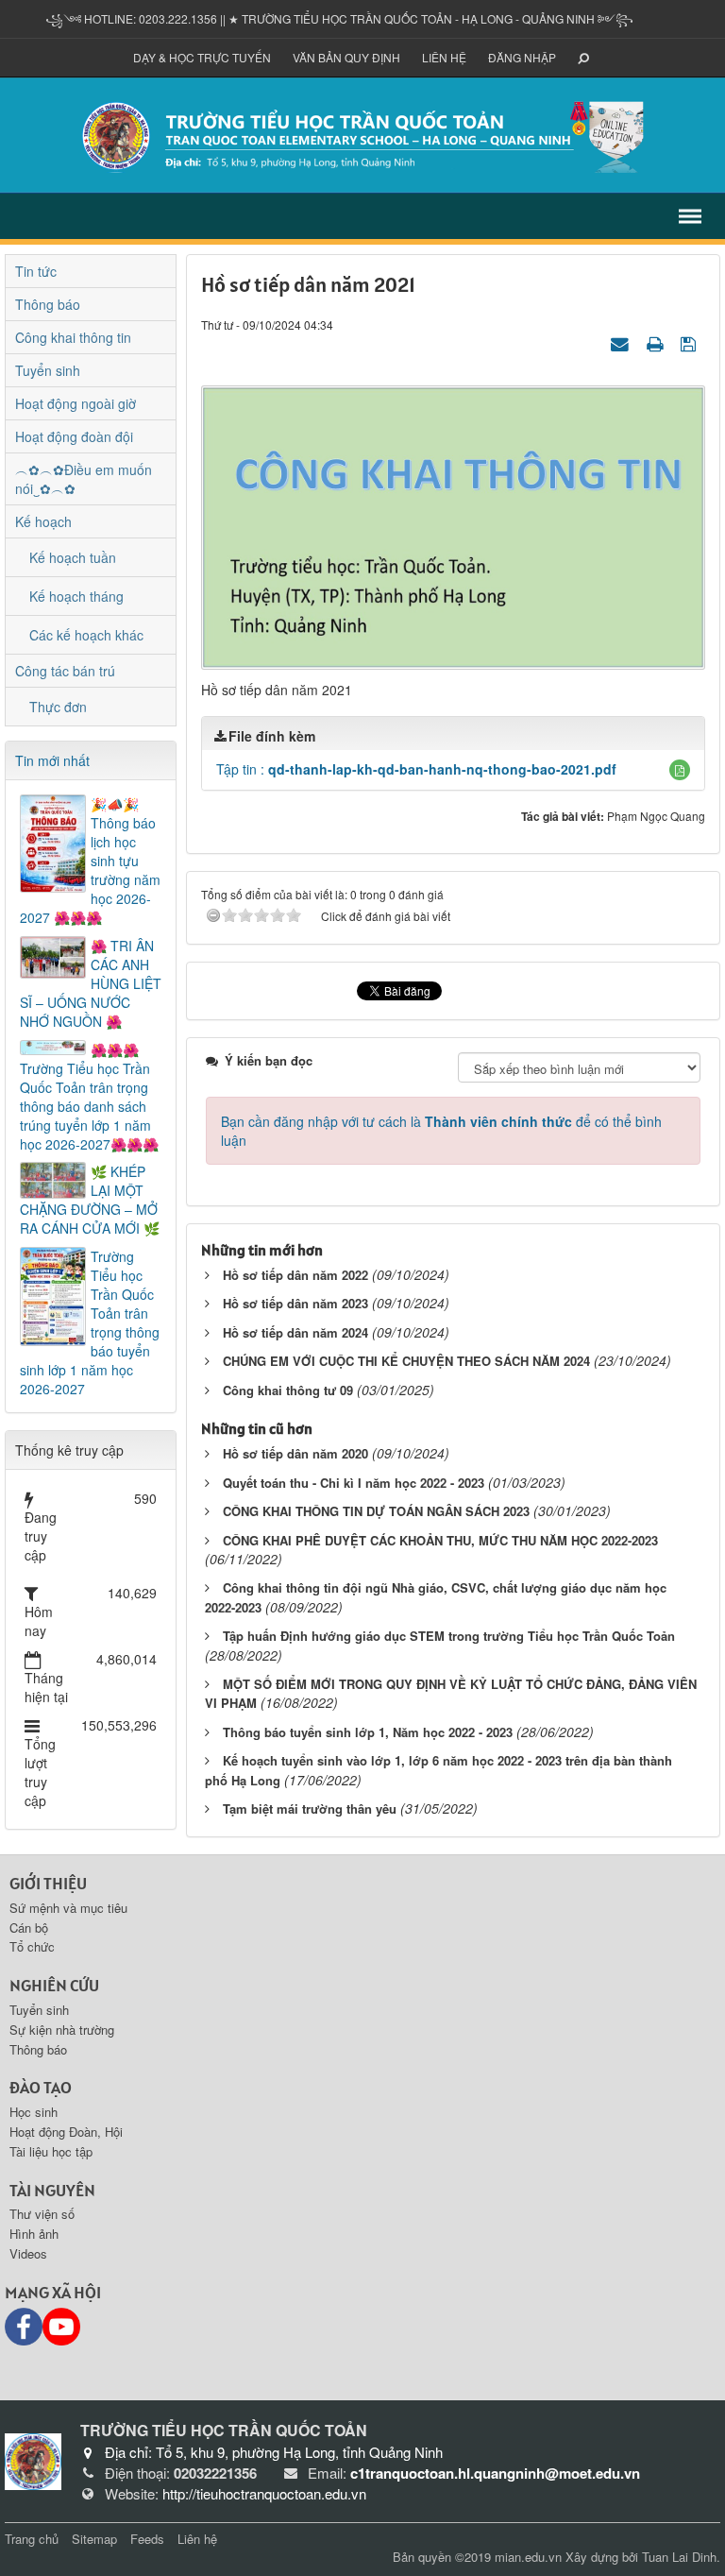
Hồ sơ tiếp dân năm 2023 (295, 1303)
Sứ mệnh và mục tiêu (68, 1908)
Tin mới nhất (52, 760)
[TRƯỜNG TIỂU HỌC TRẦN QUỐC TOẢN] (362, 133)
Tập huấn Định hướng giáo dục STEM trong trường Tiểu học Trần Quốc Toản (449, 1636)
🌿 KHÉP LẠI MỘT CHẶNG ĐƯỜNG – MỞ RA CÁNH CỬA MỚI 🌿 (90, 1200)
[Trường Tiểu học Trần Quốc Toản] (33, 2459)
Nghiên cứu (54, 1985)
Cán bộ (29, 1928)
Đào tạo (41, 2087)
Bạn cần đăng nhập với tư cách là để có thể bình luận (441, 1131)
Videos (28, 2253)
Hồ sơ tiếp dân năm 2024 (295, 1332)
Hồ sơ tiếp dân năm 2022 (295, 1275)
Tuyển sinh (48, 370)
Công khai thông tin (73, 337)
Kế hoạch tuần (73, 557)
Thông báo (48, 304)
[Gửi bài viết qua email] (622, 343)
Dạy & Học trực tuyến (202, 57)
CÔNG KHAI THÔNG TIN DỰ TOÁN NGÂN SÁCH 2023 (376, 1511)
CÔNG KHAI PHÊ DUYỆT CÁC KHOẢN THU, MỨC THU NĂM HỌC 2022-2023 (440, 1540)
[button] (680, 770)
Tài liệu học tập (51, 2151)
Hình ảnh (34, 2234)
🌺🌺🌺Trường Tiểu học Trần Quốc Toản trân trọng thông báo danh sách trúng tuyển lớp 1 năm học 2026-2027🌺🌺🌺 (89, 1097)
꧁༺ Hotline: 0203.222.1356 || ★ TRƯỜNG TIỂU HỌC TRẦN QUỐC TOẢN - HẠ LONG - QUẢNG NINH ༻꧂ (339, 18)
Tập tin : (416, 769)
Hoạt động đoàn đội (74, 436)
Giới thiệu (48, 1883)
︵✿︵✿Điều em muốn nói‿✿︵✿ (84, 479)
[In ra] (657, 343)
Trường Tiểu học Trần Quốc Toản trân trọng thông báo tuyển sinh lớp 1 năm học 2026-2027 (90, 1322)
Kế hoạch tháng (76, 596)
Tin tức (36, 271)
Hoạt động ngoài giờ (76, 403)
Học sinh (34, 2112)
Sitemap (94, 2539)
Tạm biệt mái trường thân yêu (310, 1808)
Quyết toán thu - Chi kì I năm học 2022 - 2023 (354, 1483)
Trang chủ (32, 2539)
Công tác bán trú (65, 671)
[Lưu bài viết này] (691, 343)
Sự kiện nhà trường (62, 2030)
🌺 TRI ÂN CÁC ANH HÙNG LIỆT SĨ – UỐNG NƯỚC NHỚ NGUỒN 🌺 (91, 983)
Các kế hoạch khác (86, 635)
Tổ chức (32, 1946)
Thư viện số (42, 2214)
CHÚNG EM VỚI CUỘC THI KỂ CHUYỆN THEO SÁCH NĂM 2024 (406, 1361)
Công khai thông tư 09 (288, 1390)
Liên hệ (444, 57)
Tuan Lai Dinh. (681, 2557)
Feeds (147, 2539)
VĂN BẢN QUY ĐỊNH (346, 57)
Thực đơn (58, 707)
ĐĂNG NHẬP (522, 57)
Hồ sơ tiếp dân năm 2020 (295, 1453)
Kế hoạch (43, 521)
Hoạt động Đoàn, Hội (66, 2132)
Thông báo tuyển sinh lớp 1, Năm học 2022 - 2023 (368, 1732)
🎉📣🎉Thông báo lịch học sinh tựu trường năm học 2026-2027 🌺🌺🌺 (90, 861)
